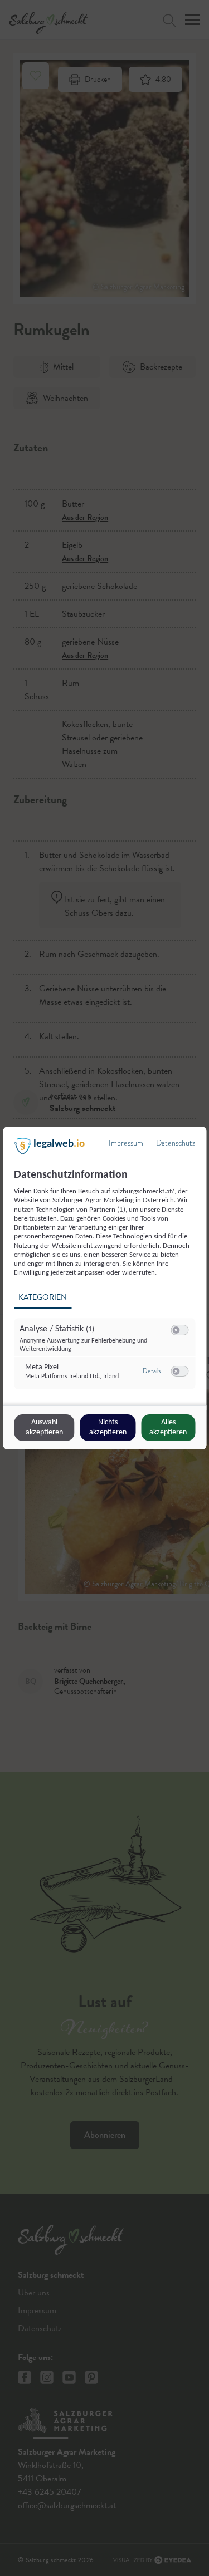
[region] (106, 1285)
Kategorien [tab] (43, 1297)
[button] (176, 1330)
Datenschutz (176, 1143)
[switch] (179, 1330)
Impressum (126, 1143)
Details (152, 1371)
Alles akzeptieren (168, 1427)
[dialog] (104, 1288)
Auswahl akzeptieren (44, 1427)
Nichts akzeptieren (108, 1427)
